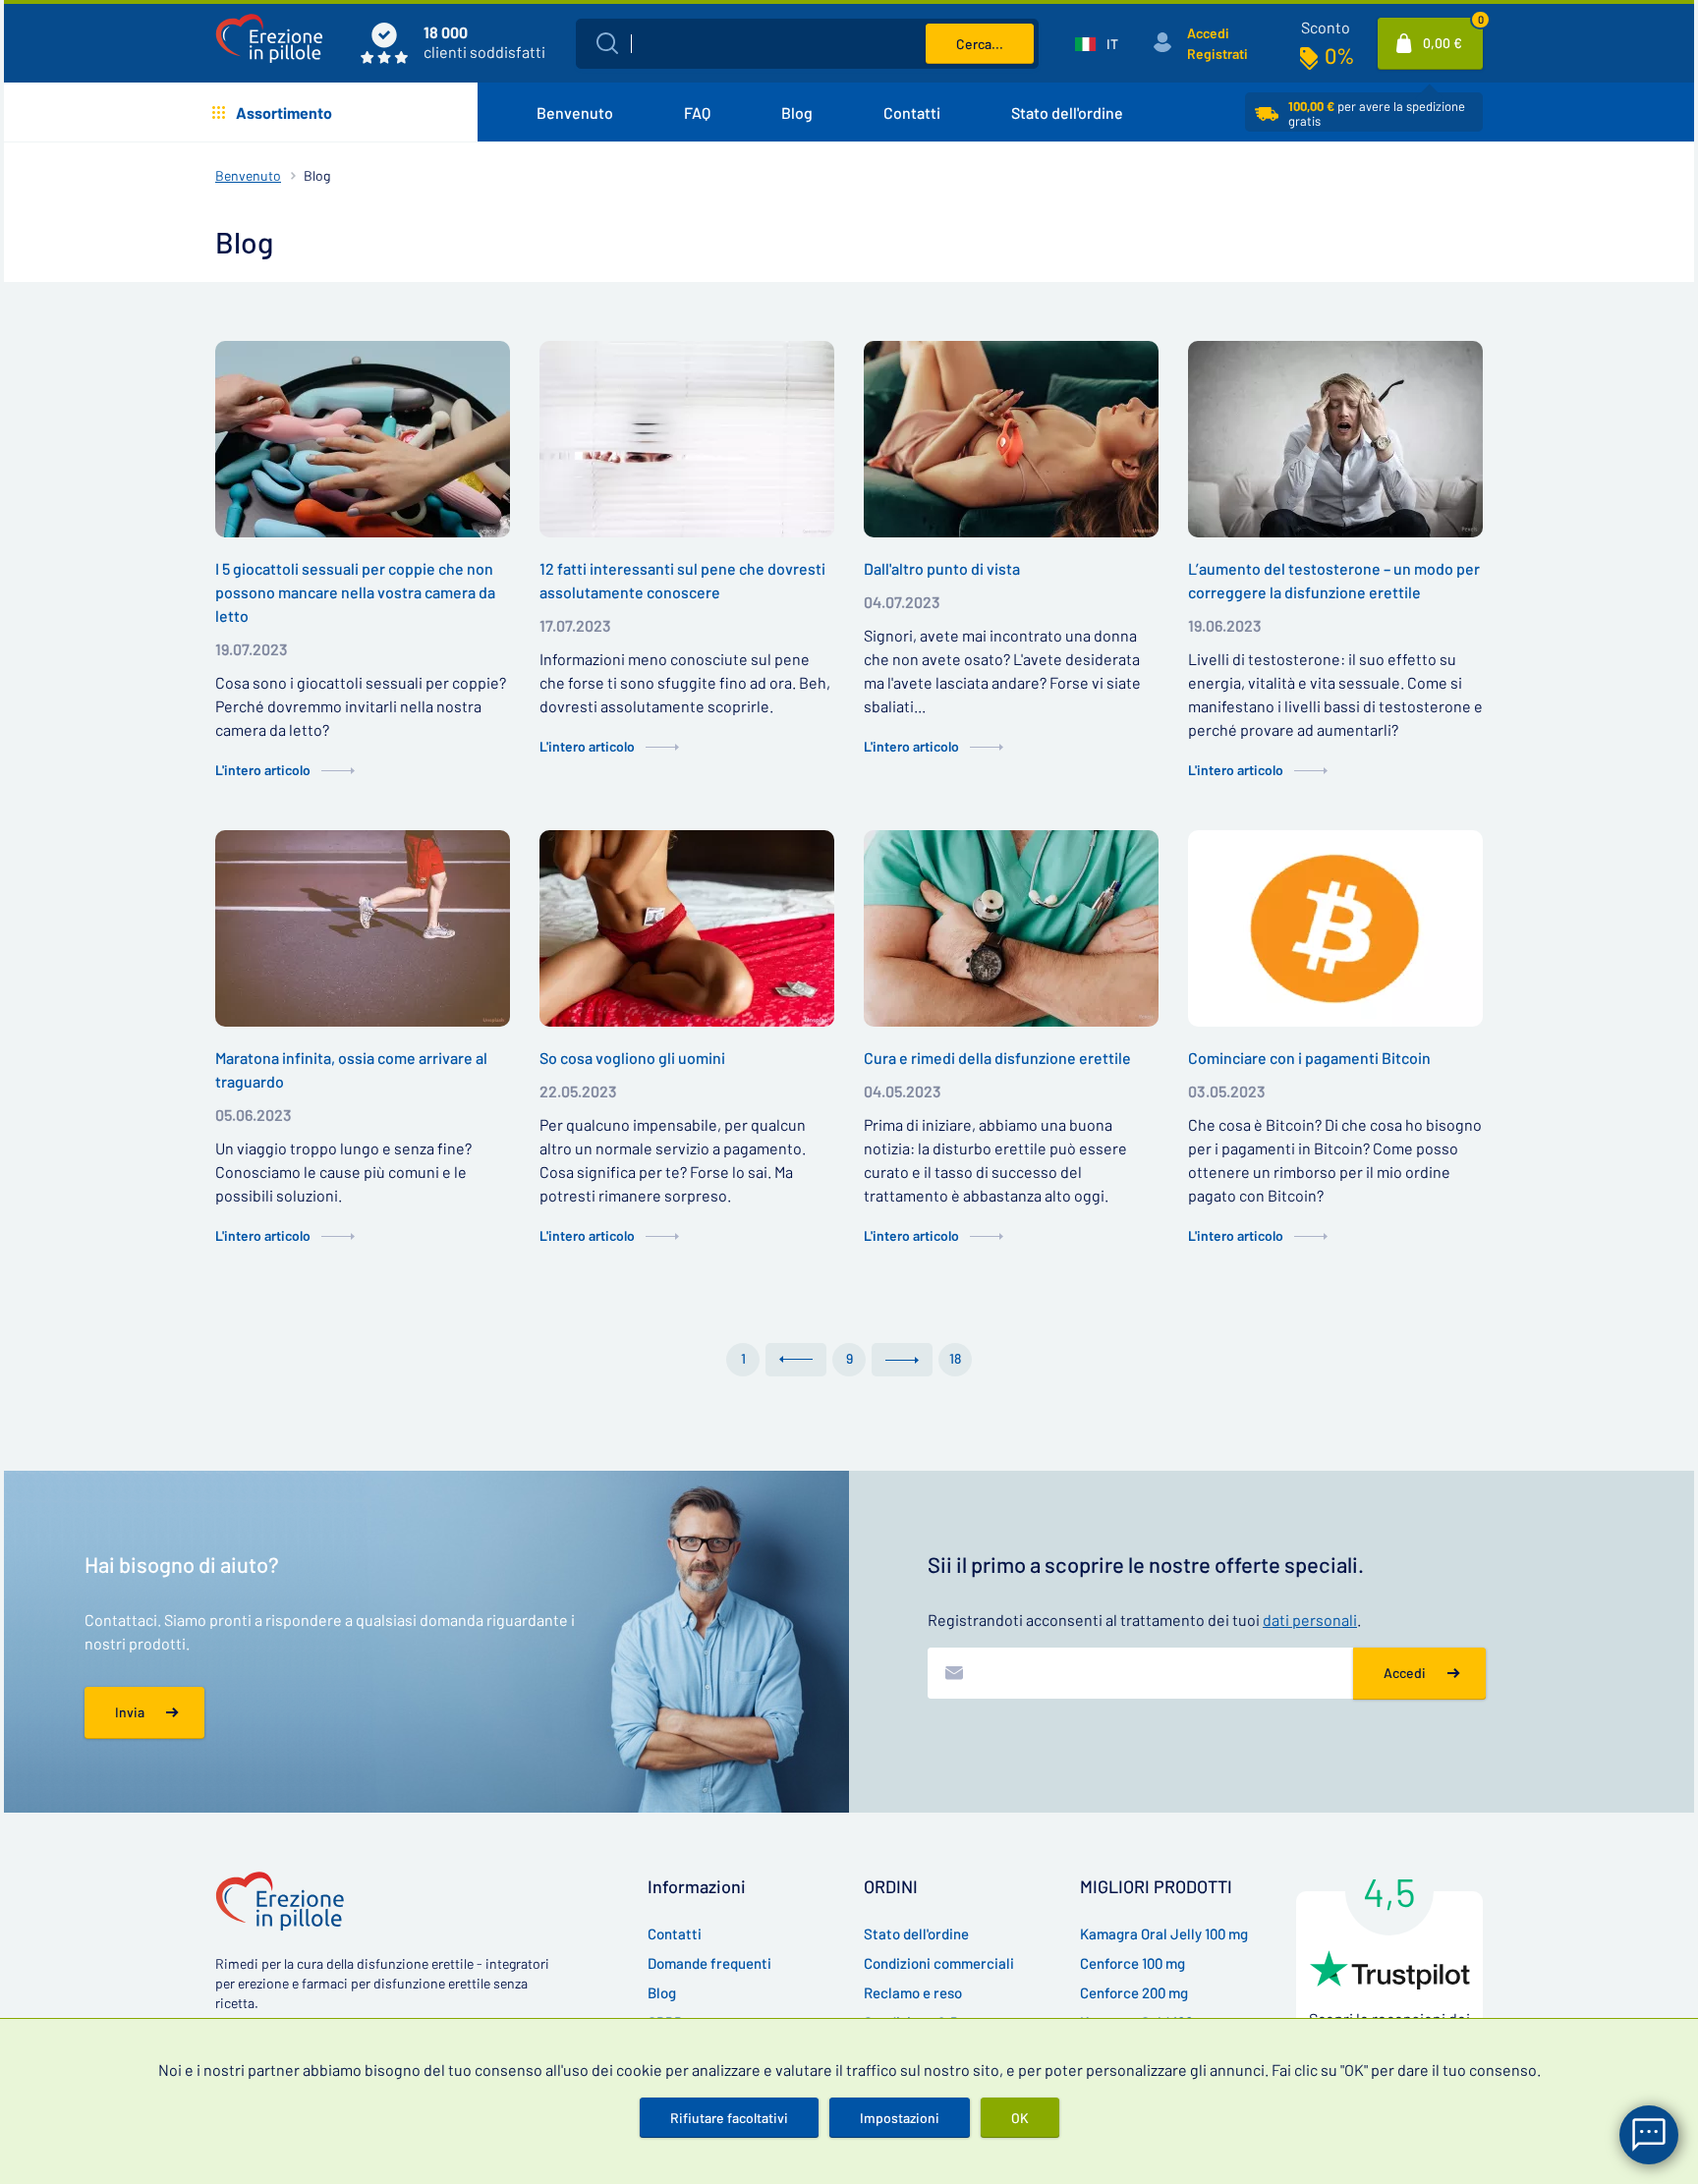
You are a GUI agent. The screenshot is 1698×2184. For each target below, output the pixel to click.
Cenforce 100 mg (1132, 1963)
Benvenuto (575, 112)
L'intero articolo (263, 770)
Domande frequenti (709, 1963)
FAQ (697, 112)
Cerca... (980, 44)
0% (1339, 55)
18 (955, 1358)
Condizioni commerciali (939, 1963)
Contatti (912, 112)
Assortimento (284, 112)
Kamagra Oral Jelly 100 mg (1164, 1933)
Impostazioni (900, 2118)
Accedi (1208, 33)
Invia (130, 1712)
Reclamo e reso (913, 1992)
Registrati (1217, 54)
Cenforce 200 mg (1134, 1992)
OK (1020, 2118)
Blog (797, 112)
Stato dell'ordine (1067, 112)
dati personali (1310, 1620)
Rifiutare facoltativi (729, 2118)
